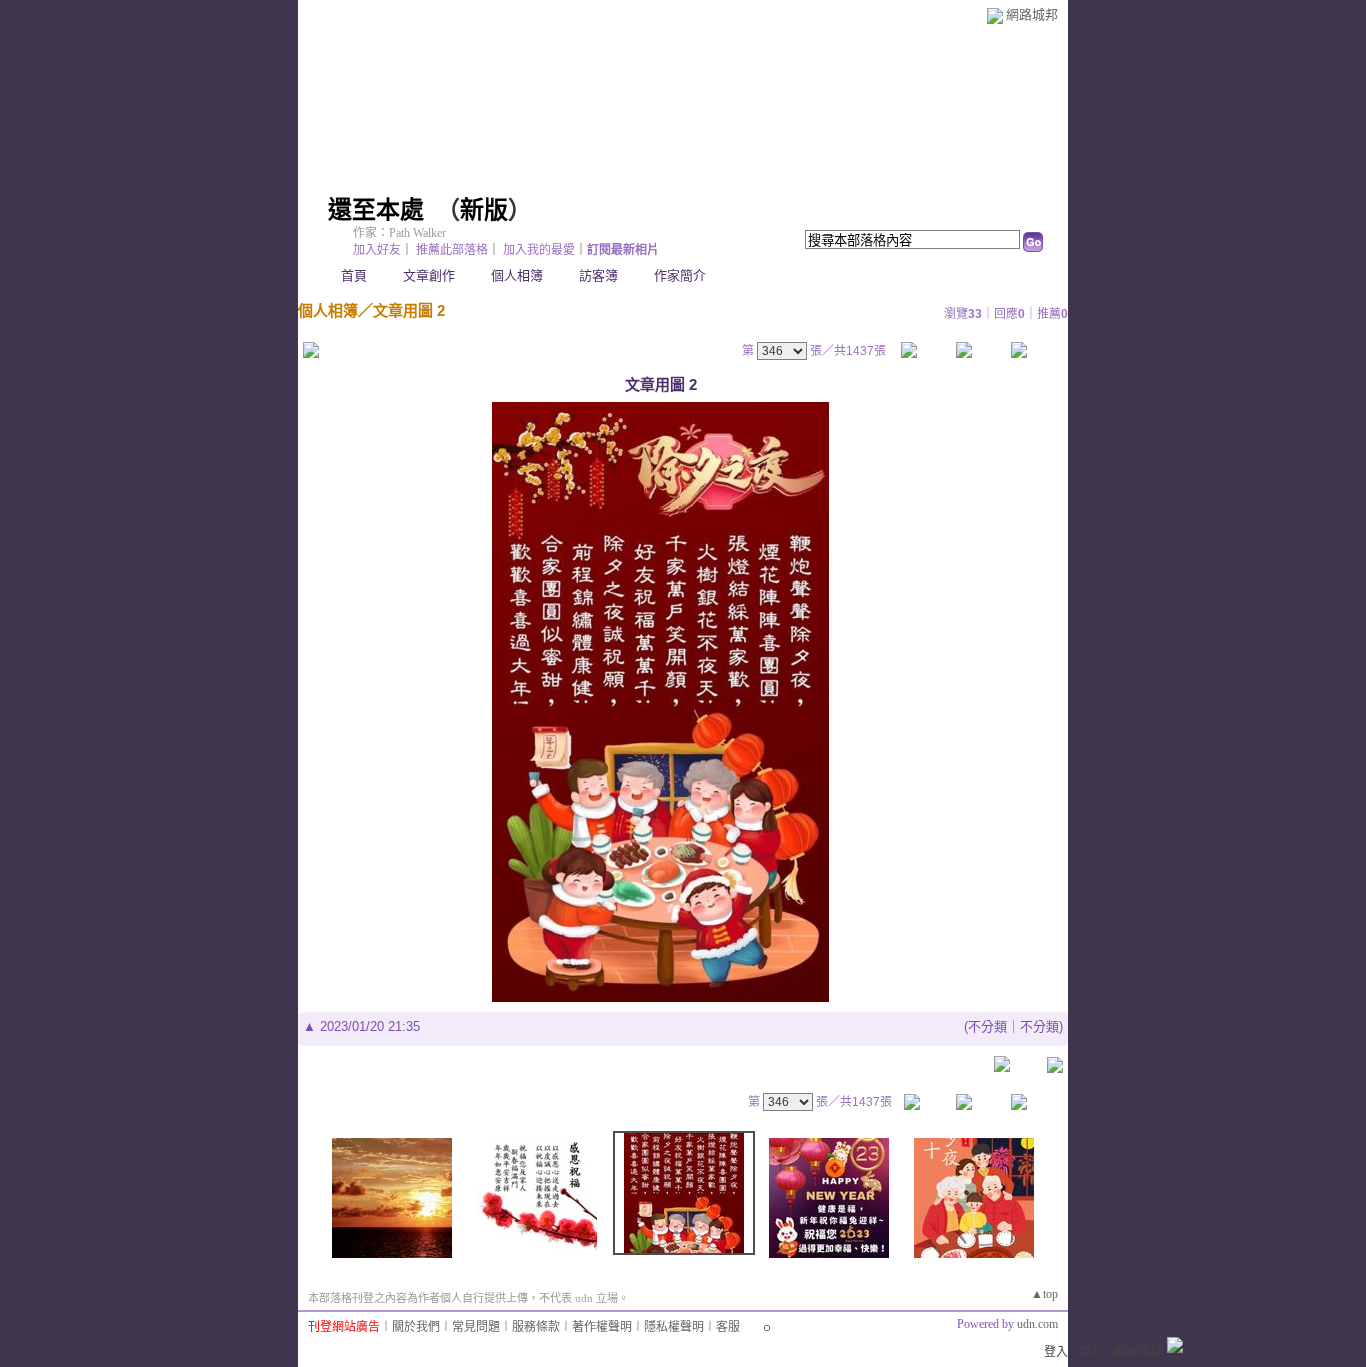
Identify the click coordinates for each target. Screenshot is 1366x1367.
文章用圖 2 (409, 310)
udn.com (1037, 1324)
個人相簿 (517, 275)
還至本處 (376, 210)
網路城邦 (1032, 14)
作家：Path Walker (399, 233)
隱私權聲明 (674, 1327)
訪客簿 (598, 275)
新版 (484, 210)
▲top (1044, 1294)
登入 (1056, 1352)
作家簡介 (680, 275)
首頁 (354, 275)
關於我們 (416, 1327)
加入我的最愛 (539, 250)
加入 (1090, 1352)
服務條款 (536, 1327)
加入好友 (377, 250)
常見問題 (476, 1327)
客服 (728, 1327)
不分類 (987, 1026)
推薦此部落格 (452, 250)
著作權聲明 (602, 1327)
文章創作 (429, 275)
